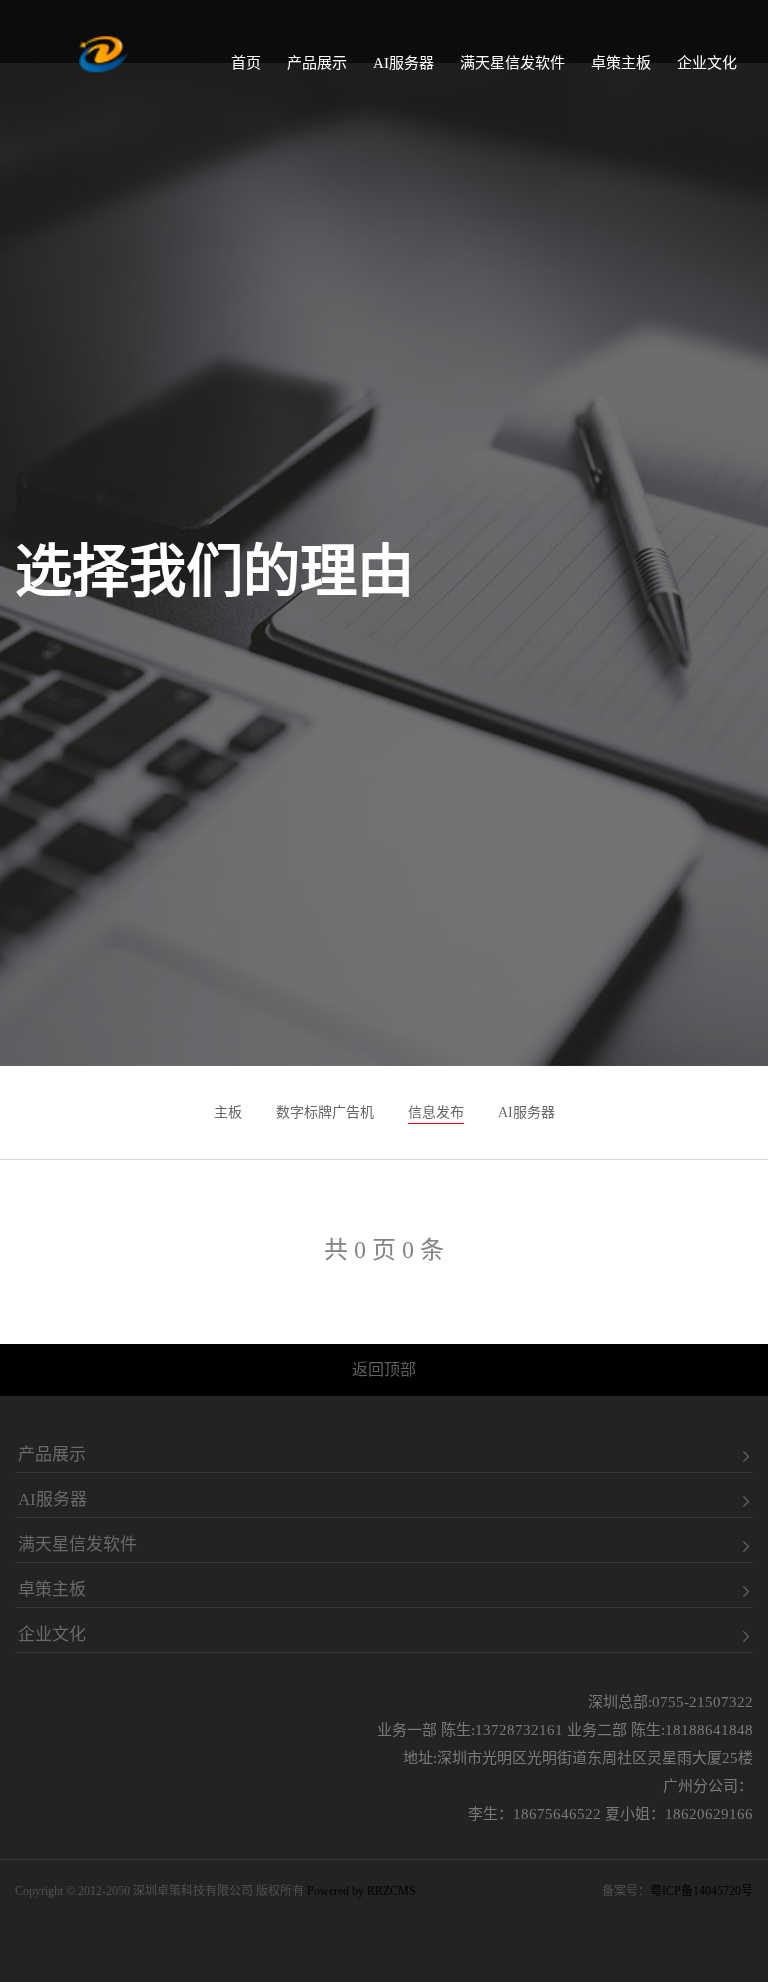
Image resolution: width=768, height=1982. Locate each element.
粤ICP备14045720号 (701, 1891)
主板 (228, 1112)
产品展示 (317, 63)
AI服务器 (403, 63)
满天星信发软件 (512, 63)
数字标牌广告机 (325, 1112)
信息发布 (436, 1112)
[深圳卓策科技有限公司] (104, 55)
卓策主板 (621, 63)
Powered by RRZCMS (360, 1891)
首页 (246, 63)
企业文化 (707, 63)
